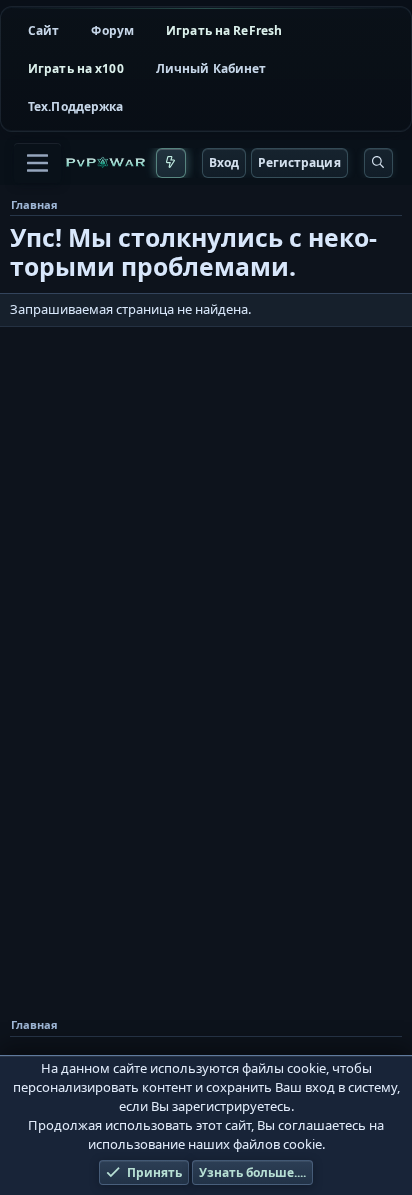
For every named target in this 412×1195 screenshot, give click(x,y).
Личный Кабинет (211, 68)
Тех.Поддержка (76, 106)
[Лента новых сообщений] (170, 163)
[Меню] (37, 163)
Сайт (43, 30)
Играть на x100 (76, 68)
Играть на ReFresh (224, 30)
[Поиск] (378, 163)
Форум (112, 30)
